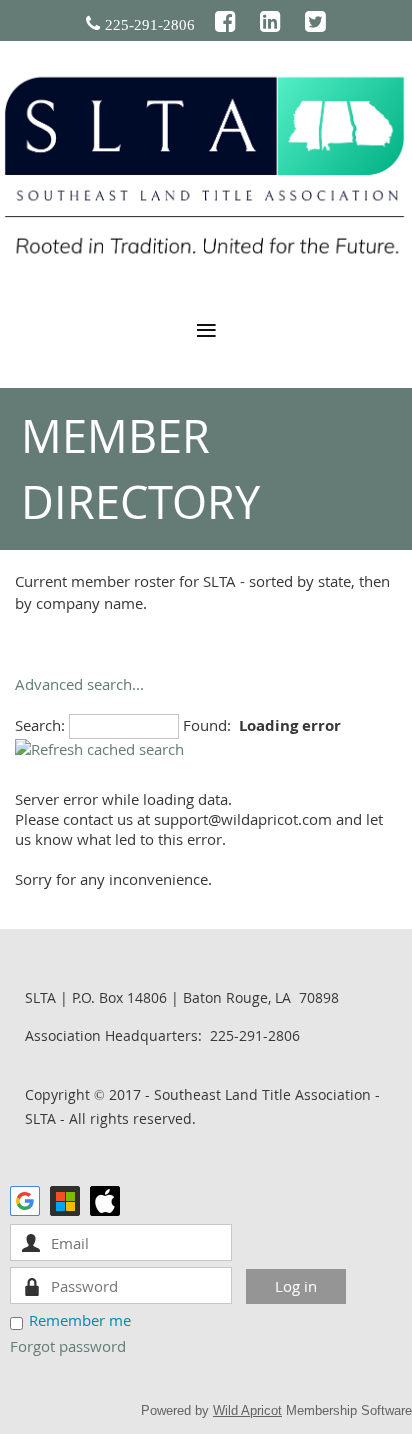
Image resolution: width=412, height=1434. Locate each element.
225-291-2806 (150, 25)
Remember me (80, 1320)
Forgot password (68, 1346)
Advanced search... (79, 684)
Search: (40, 725)
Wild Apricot (247, 1410)
